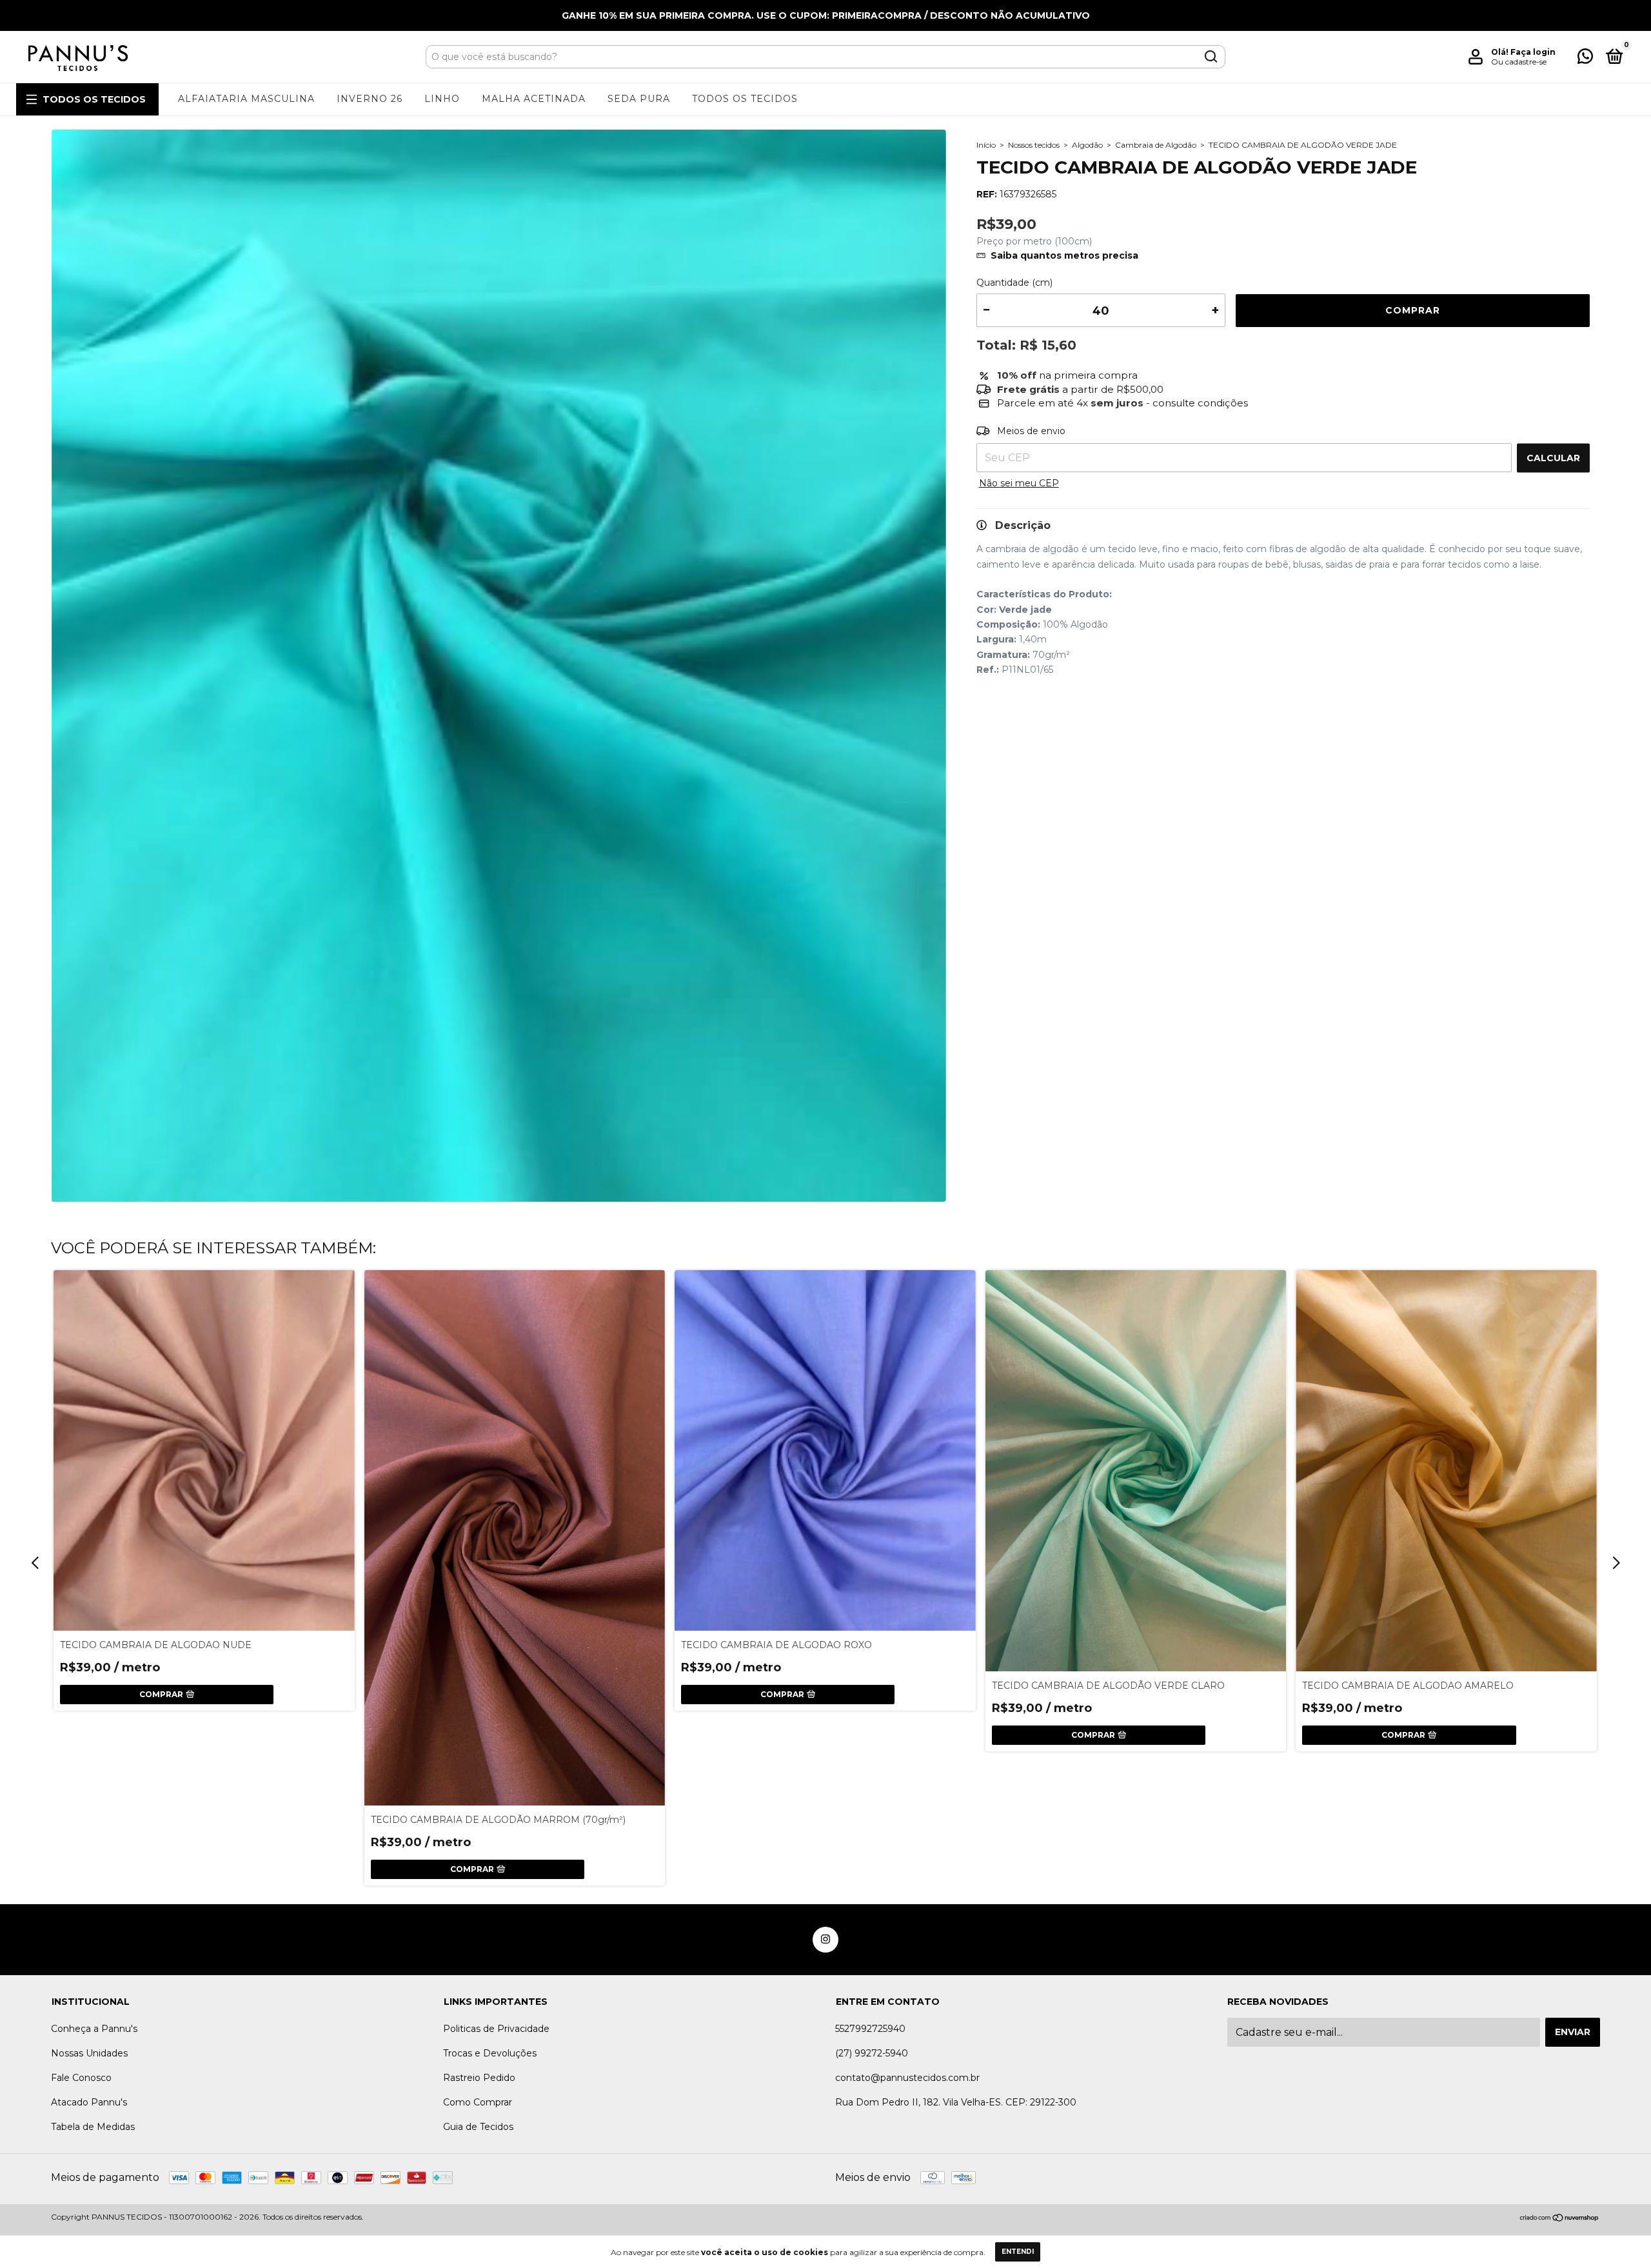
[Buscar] (1210, 57)
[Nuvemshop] (1560, 2219)
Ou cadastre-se (1519, 62)
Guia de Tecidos (478, 2127)
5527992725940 (870, 2029)
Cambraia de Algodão (1156, 145)
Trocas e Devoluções (490, 2053)
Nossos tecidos (1034, 145)
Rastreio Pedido (479, 2078)
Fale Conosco (81, 2078)
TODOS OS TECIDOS (94, 99)
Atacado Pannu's (89, 2102)
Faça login (1533, 52)
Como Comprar (478, 2102)
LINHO (442, 99)
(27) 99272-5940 (872, 2053)
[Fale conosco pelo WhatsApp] (1585, 59)
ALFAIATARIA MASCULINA (246, 99)
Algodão (1087, 145)
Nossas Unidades (89, 2053)
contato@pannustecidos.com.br (907, 2078)
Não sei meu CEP (1019, 483)
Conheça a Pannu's (94, 2029)
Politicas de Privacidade (496, 2029)
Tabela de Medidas (93, 2127)
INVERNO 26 (370, 99)
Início (986, 145)
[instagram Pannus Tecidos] (825, 1940)
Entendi (1018, 2252)
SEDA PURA (639, 99)
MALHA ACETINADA (534, 99)
